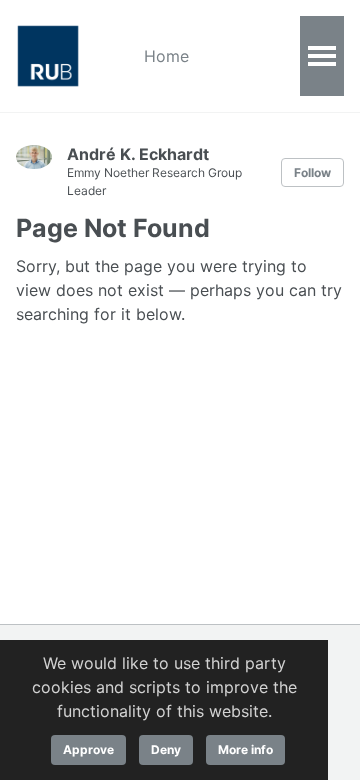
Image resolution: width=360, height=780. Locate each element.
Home (166, 56)
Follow (312, 172)
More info (245, 749)
